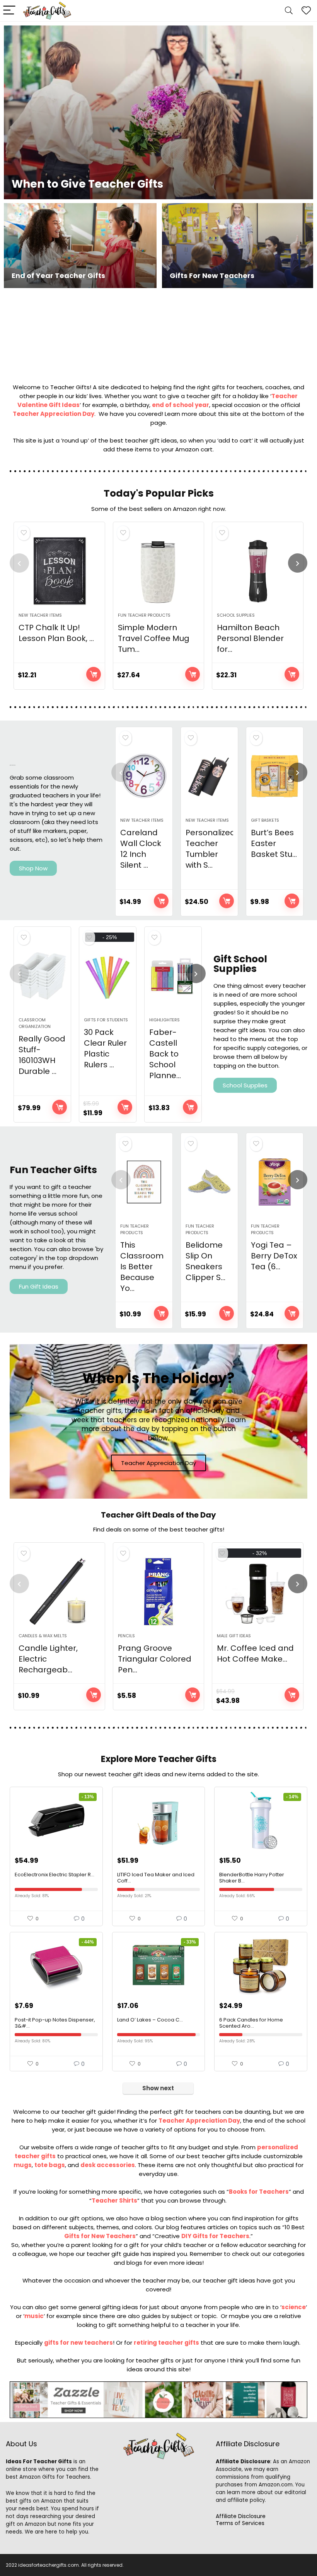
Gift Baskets (265, 820)
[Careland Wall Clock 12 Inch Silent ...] (144, 776)
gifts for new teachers (78, 2343)
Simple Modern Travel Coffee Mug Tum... (154, 638)
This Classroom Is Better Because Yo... (142, 1267)
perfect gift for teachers (186, 2112)
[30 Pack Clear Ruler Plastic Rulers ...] (108, 976)
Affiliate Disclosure (241, 2516)
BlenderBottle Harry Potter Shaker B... (252, 1878)
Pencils (126, 1636)
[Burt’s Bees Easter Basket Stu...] (275, 776)
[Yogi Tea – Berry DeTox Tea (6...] (275, 1182)
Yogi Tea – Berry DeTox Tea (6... (274, 1256)
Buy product (94, 674)
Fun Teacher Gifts (53, 1170)
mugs (23, 2165)
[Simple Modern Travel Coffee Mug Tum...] (159, 571)
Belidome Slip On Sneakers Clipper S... (205, 1261)
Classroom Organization (35, 1023)
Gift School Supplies (240, 964)
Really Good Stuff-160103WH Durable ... (42, 1055)
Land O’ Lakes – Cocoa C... (150, 2020)
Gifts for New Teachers (100, 2236)
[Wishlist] (306, 11)
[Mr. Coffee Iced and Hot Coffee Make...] (258, 1592)
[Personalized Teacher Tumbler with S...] (209, 776)
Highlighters (164, 1020)
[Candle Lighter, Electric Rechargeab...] (59, 1592)
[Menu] (9, 11)
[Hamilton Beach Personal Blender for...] (258, 571)
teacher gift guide (113, 2254)
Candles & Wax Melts (43, 1636)
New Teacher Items (40, 615)
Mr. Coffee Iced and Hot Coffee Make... (255, 1653)
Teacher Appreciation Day (54, 414)
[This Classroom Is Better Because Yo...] (144, 1182)
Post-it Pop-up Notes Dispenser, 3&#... (55, 2023)
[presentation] (19, 563)
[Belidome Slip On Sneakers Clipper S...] (209, 1182)
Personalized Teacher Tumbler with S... (210, 849)
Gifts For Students (106, 1020)
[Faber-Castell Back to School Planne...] (173, 976)
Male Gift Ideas (234, 1636)
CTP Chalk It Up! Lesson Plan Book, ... (56, 633)
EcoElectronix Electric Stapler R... (55, 1875)
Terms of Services (240, 2523)
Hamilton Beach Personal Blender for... (250, 638)
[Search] (289, 11)
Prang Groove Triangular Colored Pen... (155, 1659)
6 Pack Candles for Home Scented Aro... (251, 2023)
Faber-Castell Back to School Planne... (165, 1054)
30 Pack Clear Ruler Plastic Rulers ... (105, 1048)
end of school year (181, 405)
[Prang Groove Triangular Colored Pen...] (159, 1592)
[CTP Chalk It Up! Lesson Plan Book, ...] (59, 571)
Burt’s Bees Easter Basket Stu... (274, 843)
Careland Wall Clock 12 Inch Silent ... (141, 849)
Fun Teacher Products (144, 615)
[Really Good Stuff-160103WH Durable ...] (42, 976)
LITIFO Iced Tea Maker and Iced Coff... (156, 1878)
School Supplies (236, 615)
